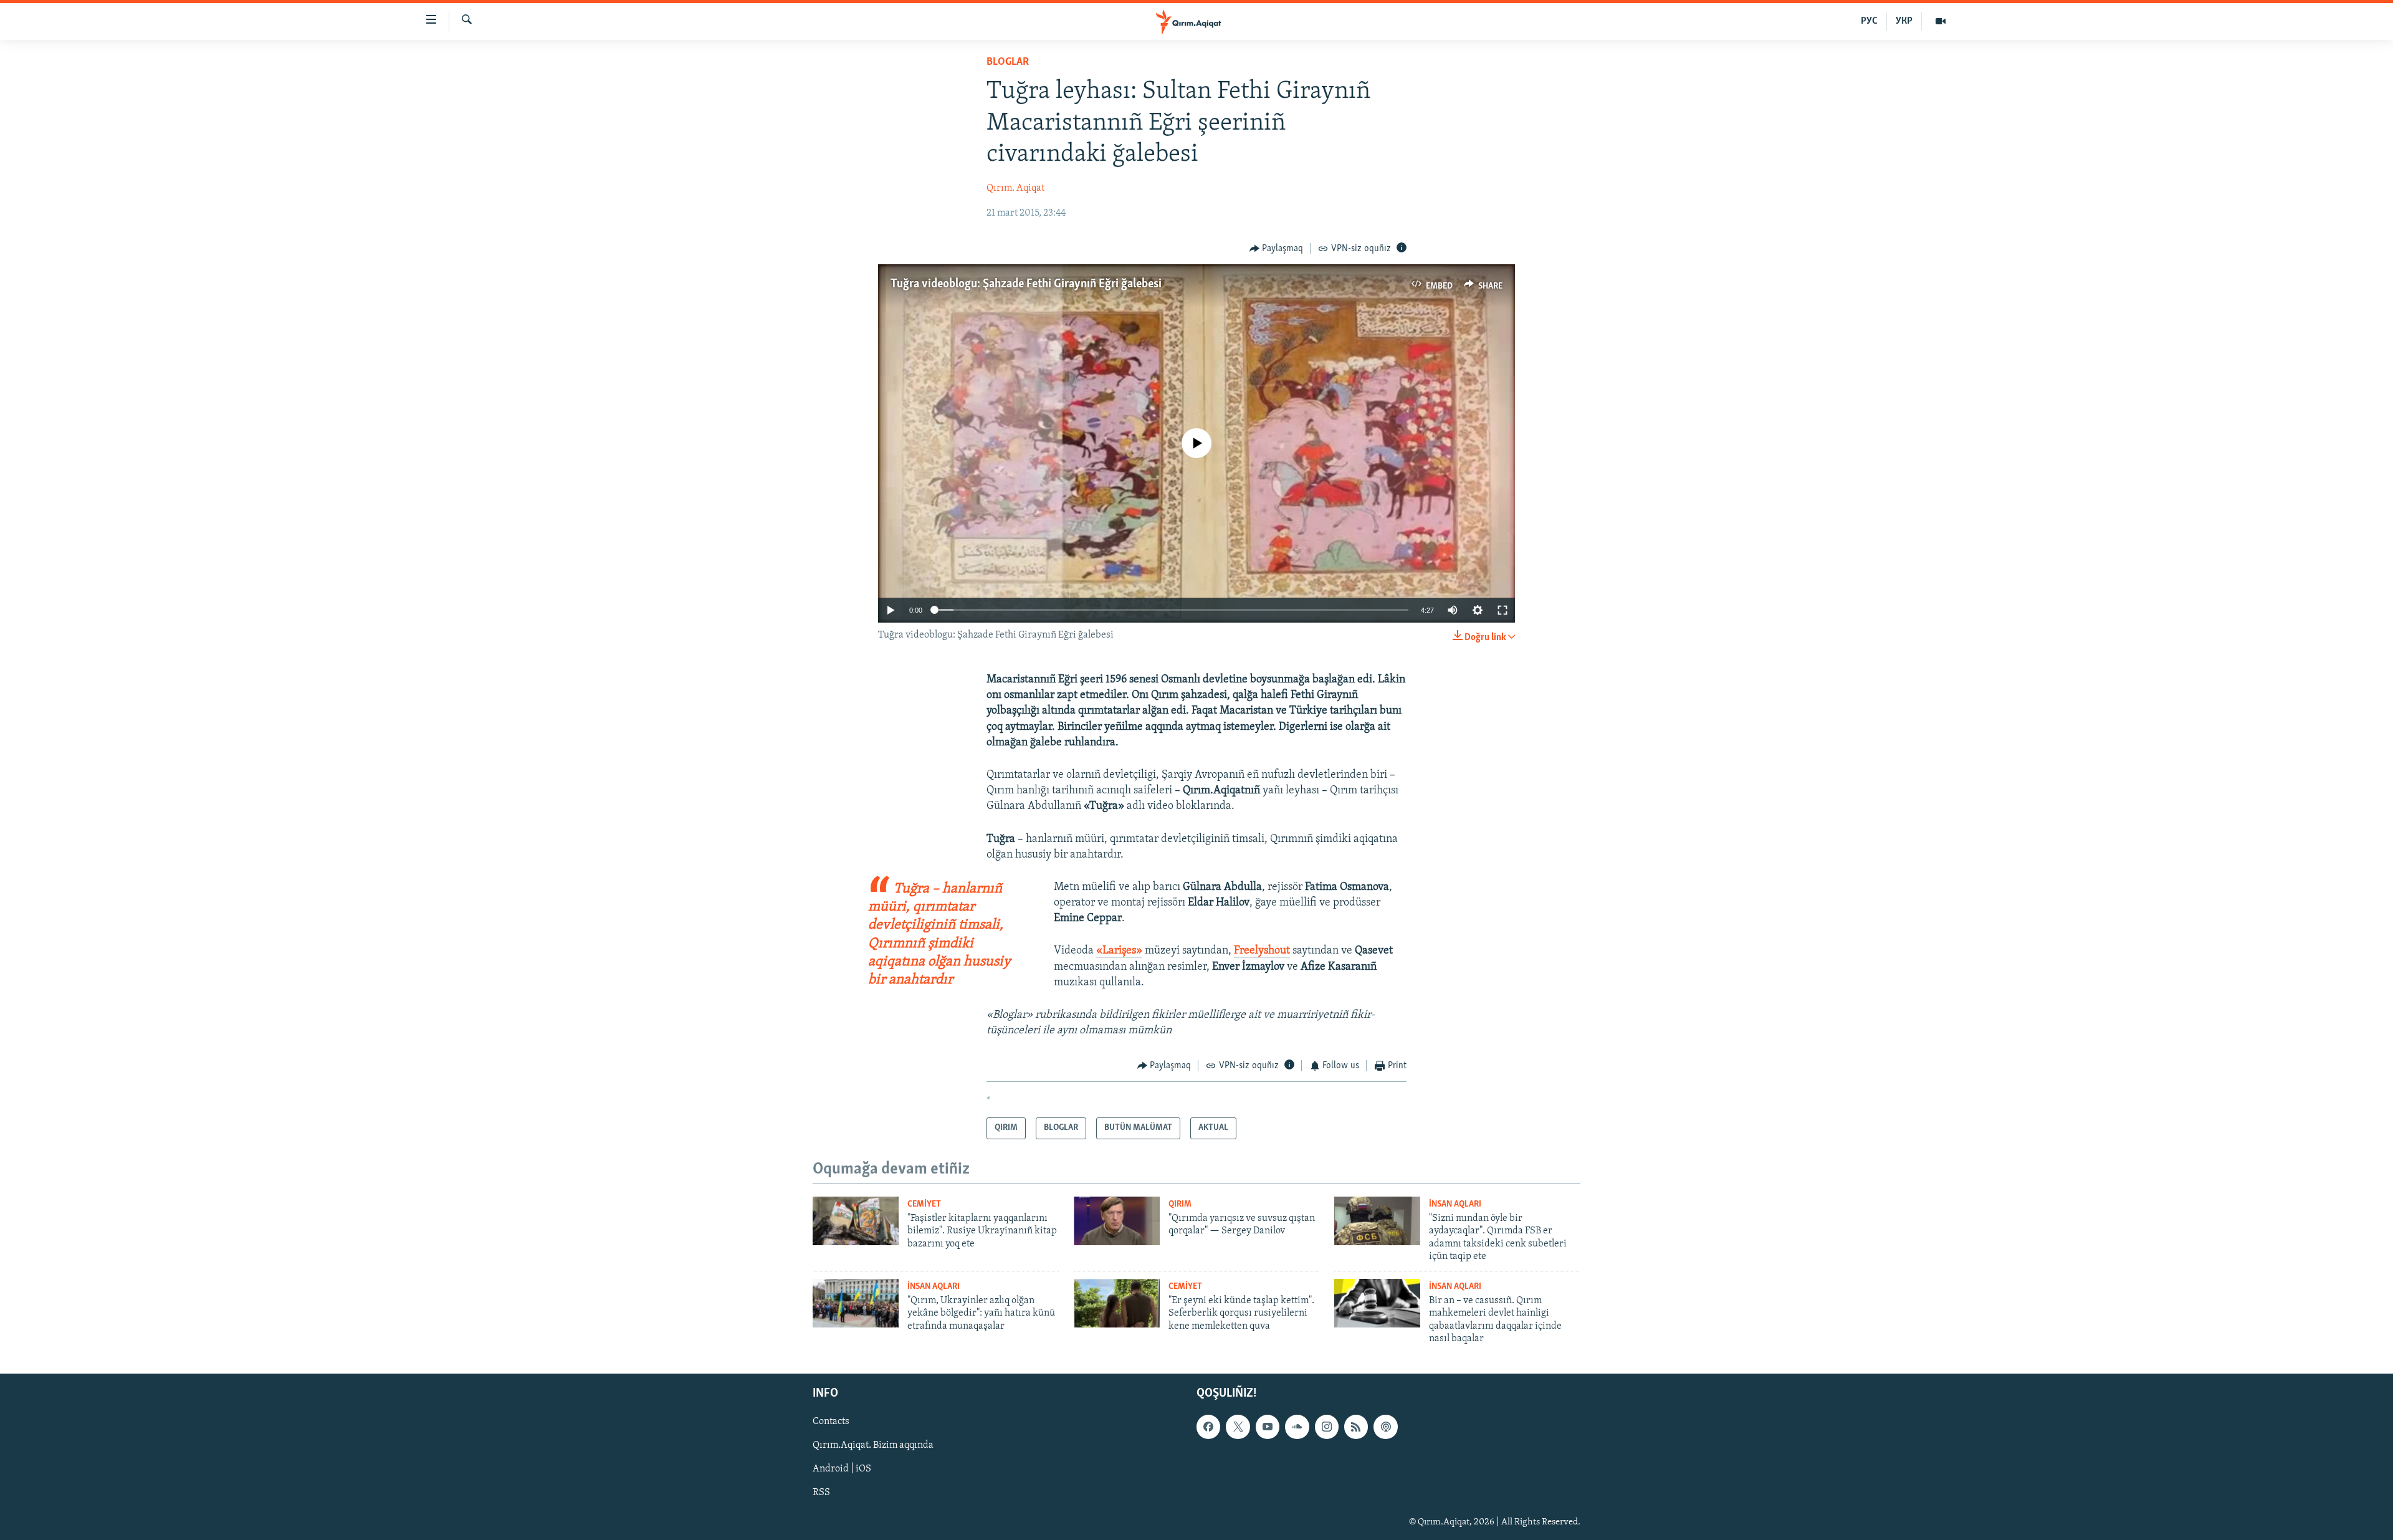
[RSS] (1356, 1427)
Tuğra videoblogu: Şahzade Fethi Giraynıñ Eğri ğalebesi (1026, 284)
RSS (821, 1493)
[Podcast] (1385, 1427)
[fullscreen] (1502, 610)
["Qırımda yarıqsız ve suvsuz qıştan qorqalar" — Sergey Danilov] (1117, 1221)
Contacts (831, 1422)
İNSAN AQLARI (1455, 1204)
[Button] (1277, 249)
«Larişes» (1119, 951)
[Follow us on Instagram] (1327, 1427)
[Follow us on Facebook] (1208, 1427)
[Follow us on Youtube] (1268, 1427)
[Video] (1941, 21)
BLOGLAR (1008, 62)
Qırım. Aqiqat (1015, 188)
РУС (1869, 21)
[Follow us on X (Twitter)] (1238, 1427)
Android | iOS (842, 1470)
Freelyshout (1262, 951)
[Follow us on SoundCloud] (1297, 1427)
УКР (1904, 21)
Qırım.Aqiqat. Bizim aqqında (873, 1446)
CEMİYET (924, 1204)
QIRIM (1180, 1204)
